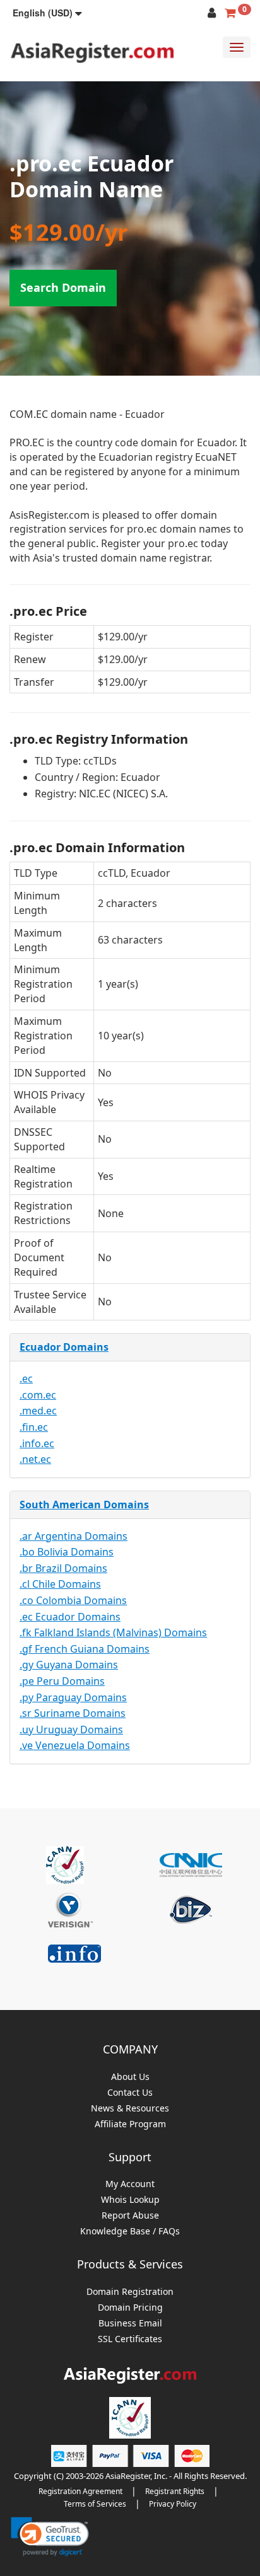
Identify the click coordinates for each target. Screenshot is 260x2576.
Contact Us (130, 2093)
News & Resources (130, 2109)
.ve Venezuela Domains (75, 1745)
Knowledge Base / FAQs (130, 2232)
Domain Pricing (130, 2308)
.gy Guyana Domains (69, 1665)
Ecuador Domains (64, 1347)
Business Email (130, 2324)
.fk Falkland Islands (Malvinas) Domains (113, 1632)
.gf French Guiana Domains (85, 1649)
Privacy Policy (173, 2504)
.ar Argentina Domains (74, 1536)
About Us (130, 2077)
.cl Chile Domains (60, 1584)
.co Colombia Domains (73, 1600)
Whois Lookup (130, 2200)
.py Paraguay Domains (73, 1697)
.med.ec (38, 1411)
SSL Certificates (130, 2339)
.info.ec (37, 1443)
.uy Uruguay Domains (71, 1730)
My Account (130, 2184)
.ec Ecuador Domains (70, 1617)
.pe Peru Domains (62, 1681)
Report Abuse (130, 2216)
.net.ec (35, 1459)
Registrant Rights (175, 2491)
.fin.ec (34, 1427)
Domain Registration (130, 2292)
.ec (26, 1378)
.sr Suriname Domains (73, 1713)
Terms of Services (95, 2504)
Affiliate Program (130, 2124)
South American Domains (84, 1505)
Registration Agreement (80, 2491)
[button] (47, 13)
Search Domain (63, 287)
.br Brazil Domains (63, 1568)
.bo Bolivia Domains (67, 1552)
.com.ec (38, 1395)
